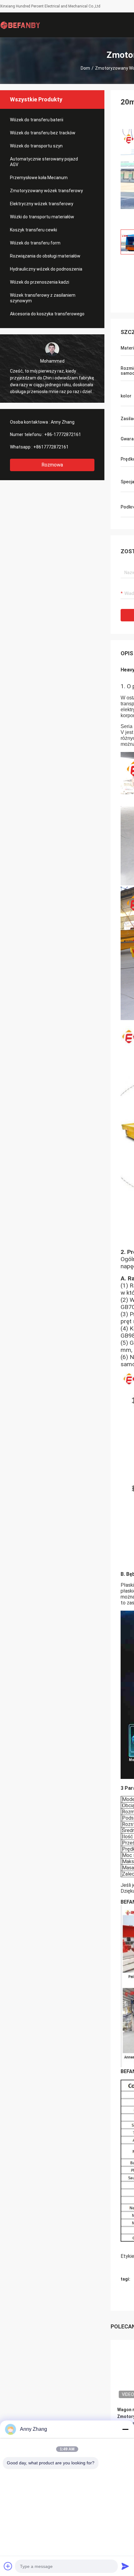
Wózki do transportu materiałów (42, 217)
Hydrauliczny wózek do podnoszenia (46, 269)
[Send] (125, 2566)
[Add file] (8, 2566)
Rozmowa (52, 465)
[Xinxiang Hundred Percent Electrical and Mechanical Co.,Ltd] (20, 25)
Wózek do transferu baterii (37, 120)
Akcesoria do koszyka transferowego (47, 314)
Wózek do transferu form (35, 243)
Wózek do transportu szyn (36, 146)
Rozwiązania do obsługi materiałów (45, 256)
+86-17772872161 (63, 434)
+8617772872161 (51, 447)
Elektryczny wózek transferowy (42, 204)
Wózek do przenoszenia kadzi (40, 282)
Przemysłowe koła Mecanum (39, 178)
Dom (85, 68)
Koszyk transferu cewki (33, 230)
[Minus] (125, 2429)
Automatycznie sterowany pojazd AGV (44, 162)
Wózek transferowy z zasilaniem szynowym (43, 298)
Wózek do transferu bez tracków (43, 133)
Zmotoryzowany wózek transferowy (46, 191)
